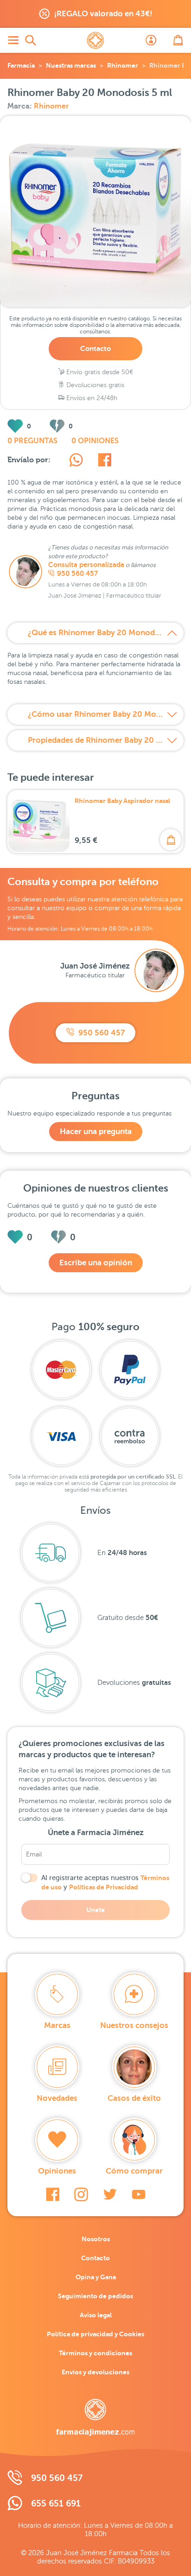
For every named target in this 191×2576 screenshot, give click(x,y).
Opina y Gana (96, 2277)
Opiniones (57, 2171)
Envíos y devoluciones (95, 2372)
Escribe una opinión (96, 1263)
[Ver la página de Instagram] (81, 2194)
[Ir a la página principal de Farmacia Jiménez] (95, 40)
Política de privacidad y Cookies (95, 2334)
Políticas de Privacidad (104, 1887)
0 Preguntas (32, 441)
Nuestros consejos (134, 2025)
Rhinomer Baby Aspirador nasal (122, 801)
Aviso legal (96, 2315)
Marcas (57, 2025)
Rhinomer (123, 65)
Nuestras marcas (71, 65)
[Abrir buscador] (31, 40)
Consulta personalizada (86, 565)
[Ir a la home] (95, 2417)
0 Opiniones (95, 441)
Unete (95, 1910)
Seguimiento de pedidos (95, 2296)
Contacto (95, 348)
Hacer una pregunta (96, 1132)
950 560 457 (77, 574)
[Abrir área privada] (151, 40)
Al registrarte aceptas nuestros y (105, 1882)
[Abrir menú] (13, 40)
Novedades (57, 2098)
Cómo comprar (134, 2171)
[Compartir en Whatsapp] (76, 461)
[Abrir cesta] (178, 40)
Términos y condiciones (95, 2353)
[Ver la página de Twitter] (110, 2194)
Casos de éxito (134, 2098)
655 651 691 (56, 2503)
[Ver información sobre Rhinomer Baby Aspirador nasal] (39, 822)
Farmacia (21, 65)
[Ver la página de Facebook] (53, 2194)
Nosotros (96, 2239)
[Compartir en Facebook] (105, 461)
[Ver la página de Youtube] (139, 2194)
